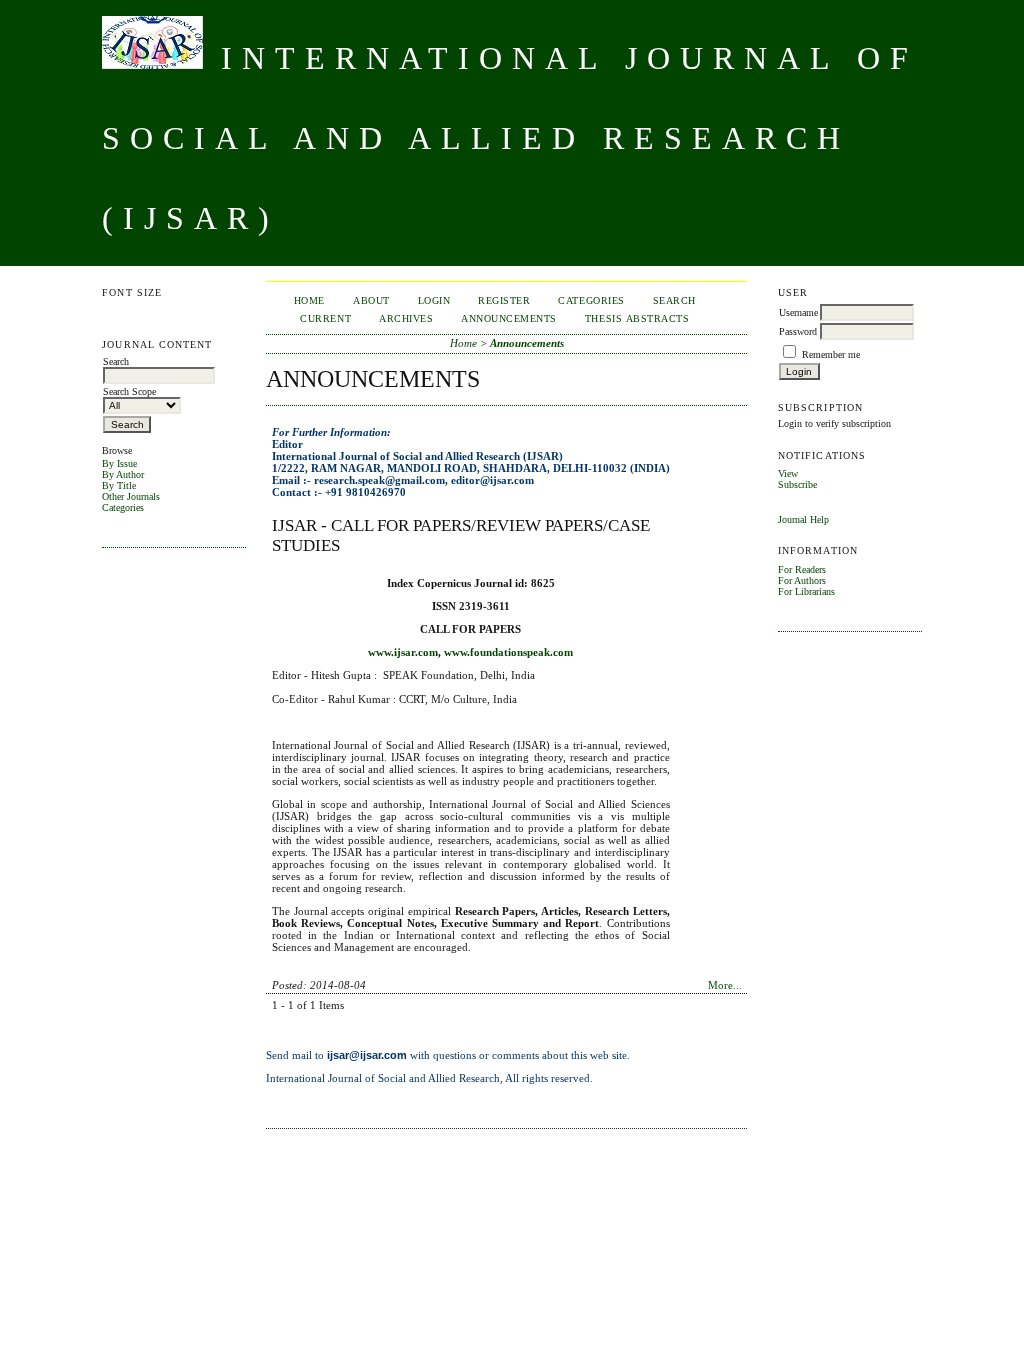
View (788, 473)
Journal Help (803, 519)
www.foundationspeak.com (508, 652)
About (371, 300)
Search (674, 300)
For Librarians (806, 591)
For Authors (802, 580)
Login (434, 300)
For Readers (802, 569)
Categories (123, 507)
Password (798, 331)
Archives (406, 318)
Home (309, 300)
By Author (123, 474)
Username (798, 312)
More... (725, 985)
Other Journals (131, 496)
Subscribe (797, 484)
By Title (119, 485)
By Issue (119, 463)
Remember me (831, 354)
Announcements (509, 318)
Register (504, 300)
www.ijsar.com (403, 652)
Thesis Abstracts (637, 318)
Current (325, 318)
